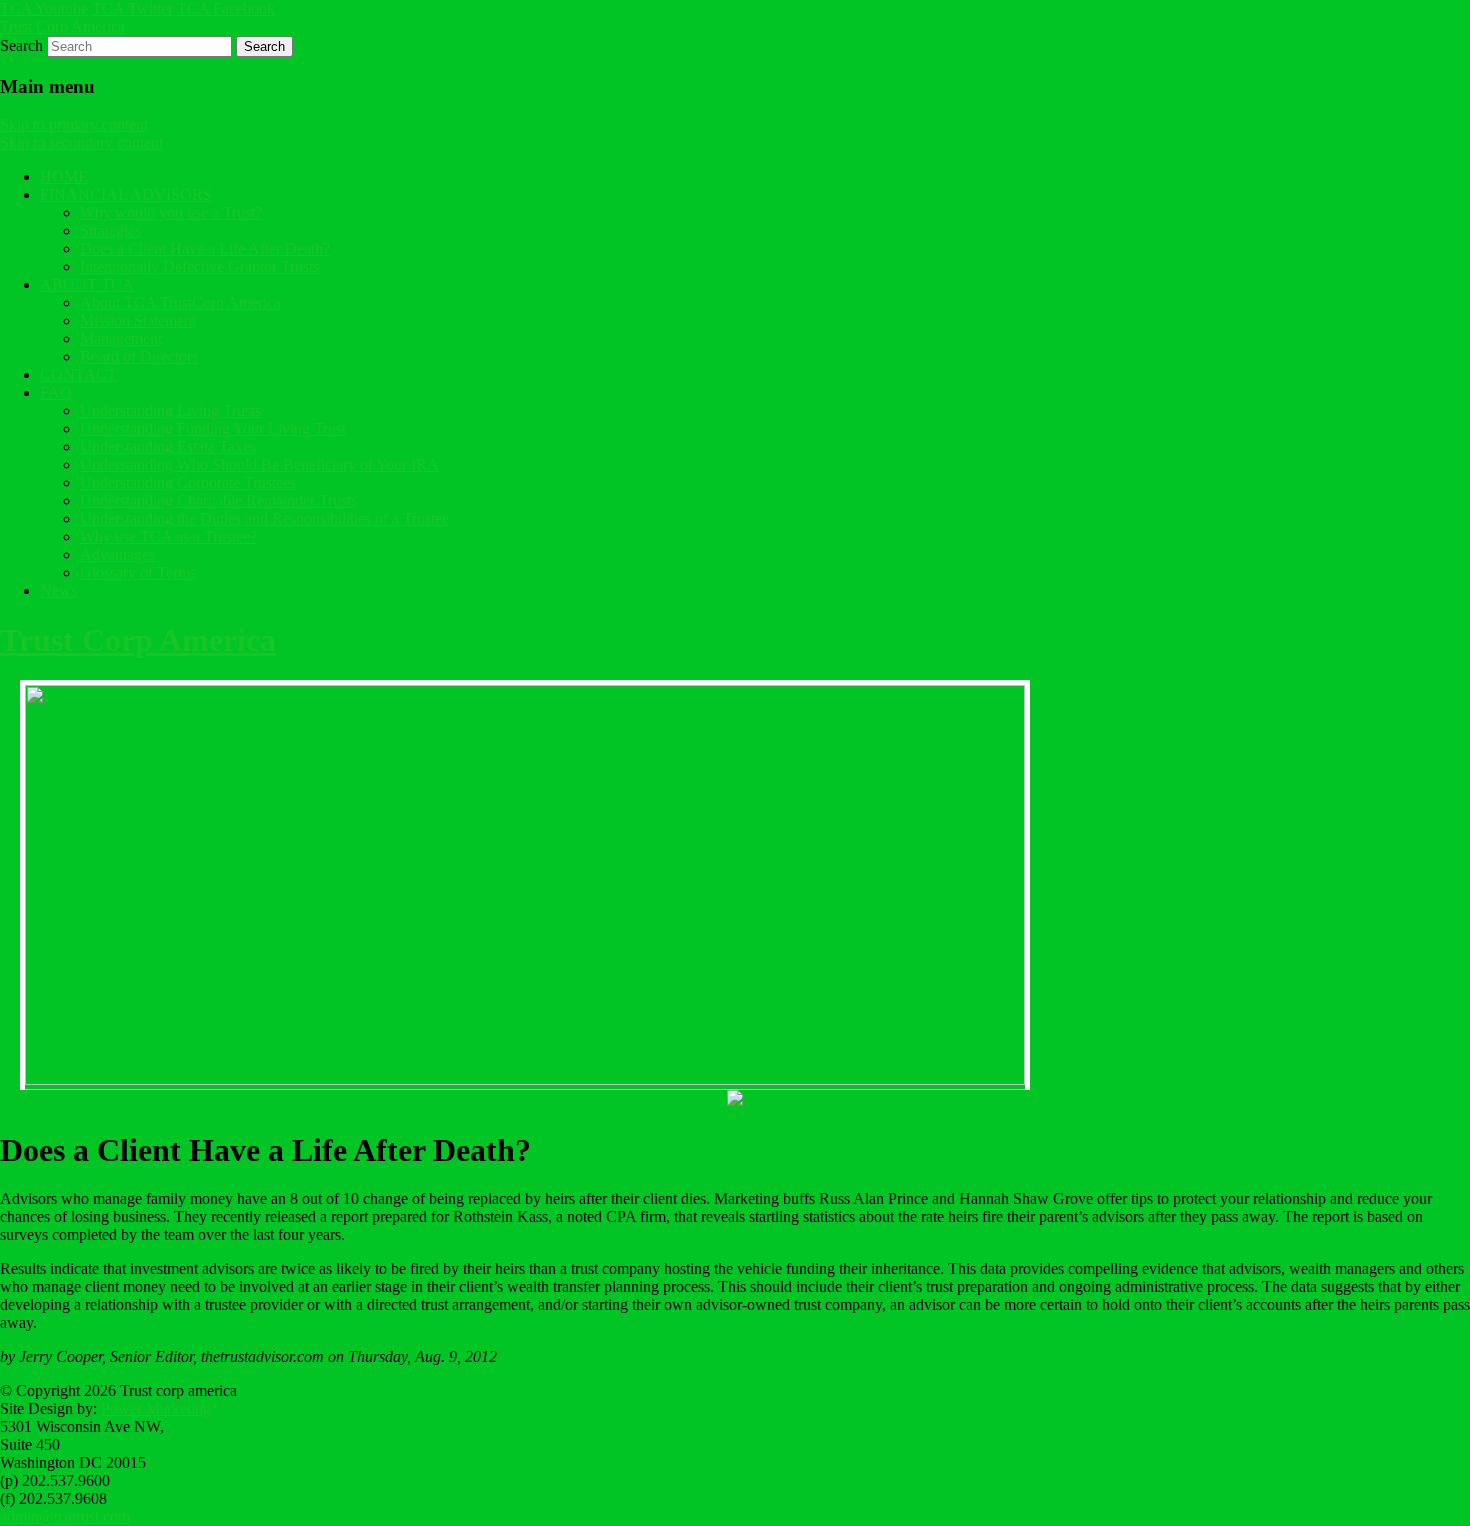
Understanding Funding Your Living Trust (213, 428)
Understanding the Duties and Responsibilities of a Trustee (264, 518)
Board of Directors (139, 356)
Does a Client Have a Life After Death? (205, 248)
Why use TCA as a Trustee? (168, 536)
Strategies (110, 230)
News (58, 590)
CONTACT (78, 374)
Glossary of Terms (138, 572)
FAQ (56, 392)
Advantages (117, 554)
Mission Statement (138, 320)
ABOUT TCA (87, 284)
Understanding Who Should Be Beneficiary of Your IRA (259, 464)
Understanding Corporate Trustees (188, 482)
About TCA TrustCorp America (180, 302)
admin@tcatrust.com (65, 1516)
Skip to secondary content (81, 142)
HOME (64, 176)
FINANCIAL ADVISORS (126, 194)
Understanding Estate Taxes (168, 446)
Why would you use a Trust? (171, 212)
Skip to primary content (74, 124)
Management (121, 338)
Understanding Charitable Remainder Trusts (218, 500)
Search (21, 45)
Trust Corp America (138, 640)
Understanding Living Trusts (170, 410)
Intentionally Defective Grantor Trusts (199, 266)
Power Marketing (156, 1408)
